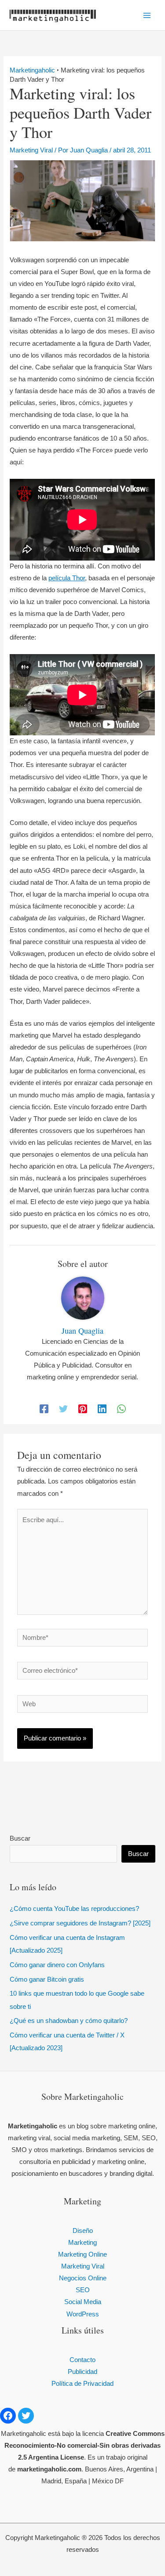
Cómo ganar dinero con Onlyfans (57, 1965)
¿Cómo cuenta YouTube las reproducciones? (74, 1909)
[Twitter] (63, 1409)
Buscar (20, 1838)
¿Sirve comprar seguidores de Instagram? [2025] (80, 1923)
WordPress (83, 2314)
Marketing (82, 2243)
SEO (83, 2290)
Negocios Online (83, 2278)
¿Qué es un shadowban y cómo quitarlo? (69, 2021)
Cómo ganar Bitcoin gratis (47, 1979)
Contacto (82, 2360)
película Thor (67, 578)
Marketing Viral (31, 150)
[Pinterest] (83, 1409)
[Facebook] (44, 1409)
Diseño (83, 2231)
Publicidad (82, 2372)
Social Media (83, 2302)
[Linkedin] (102, 1409)
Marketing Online (82, 2254)
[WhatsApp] (121, 1409)
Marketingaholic (32, 70)
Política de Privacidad (82, 2384)
